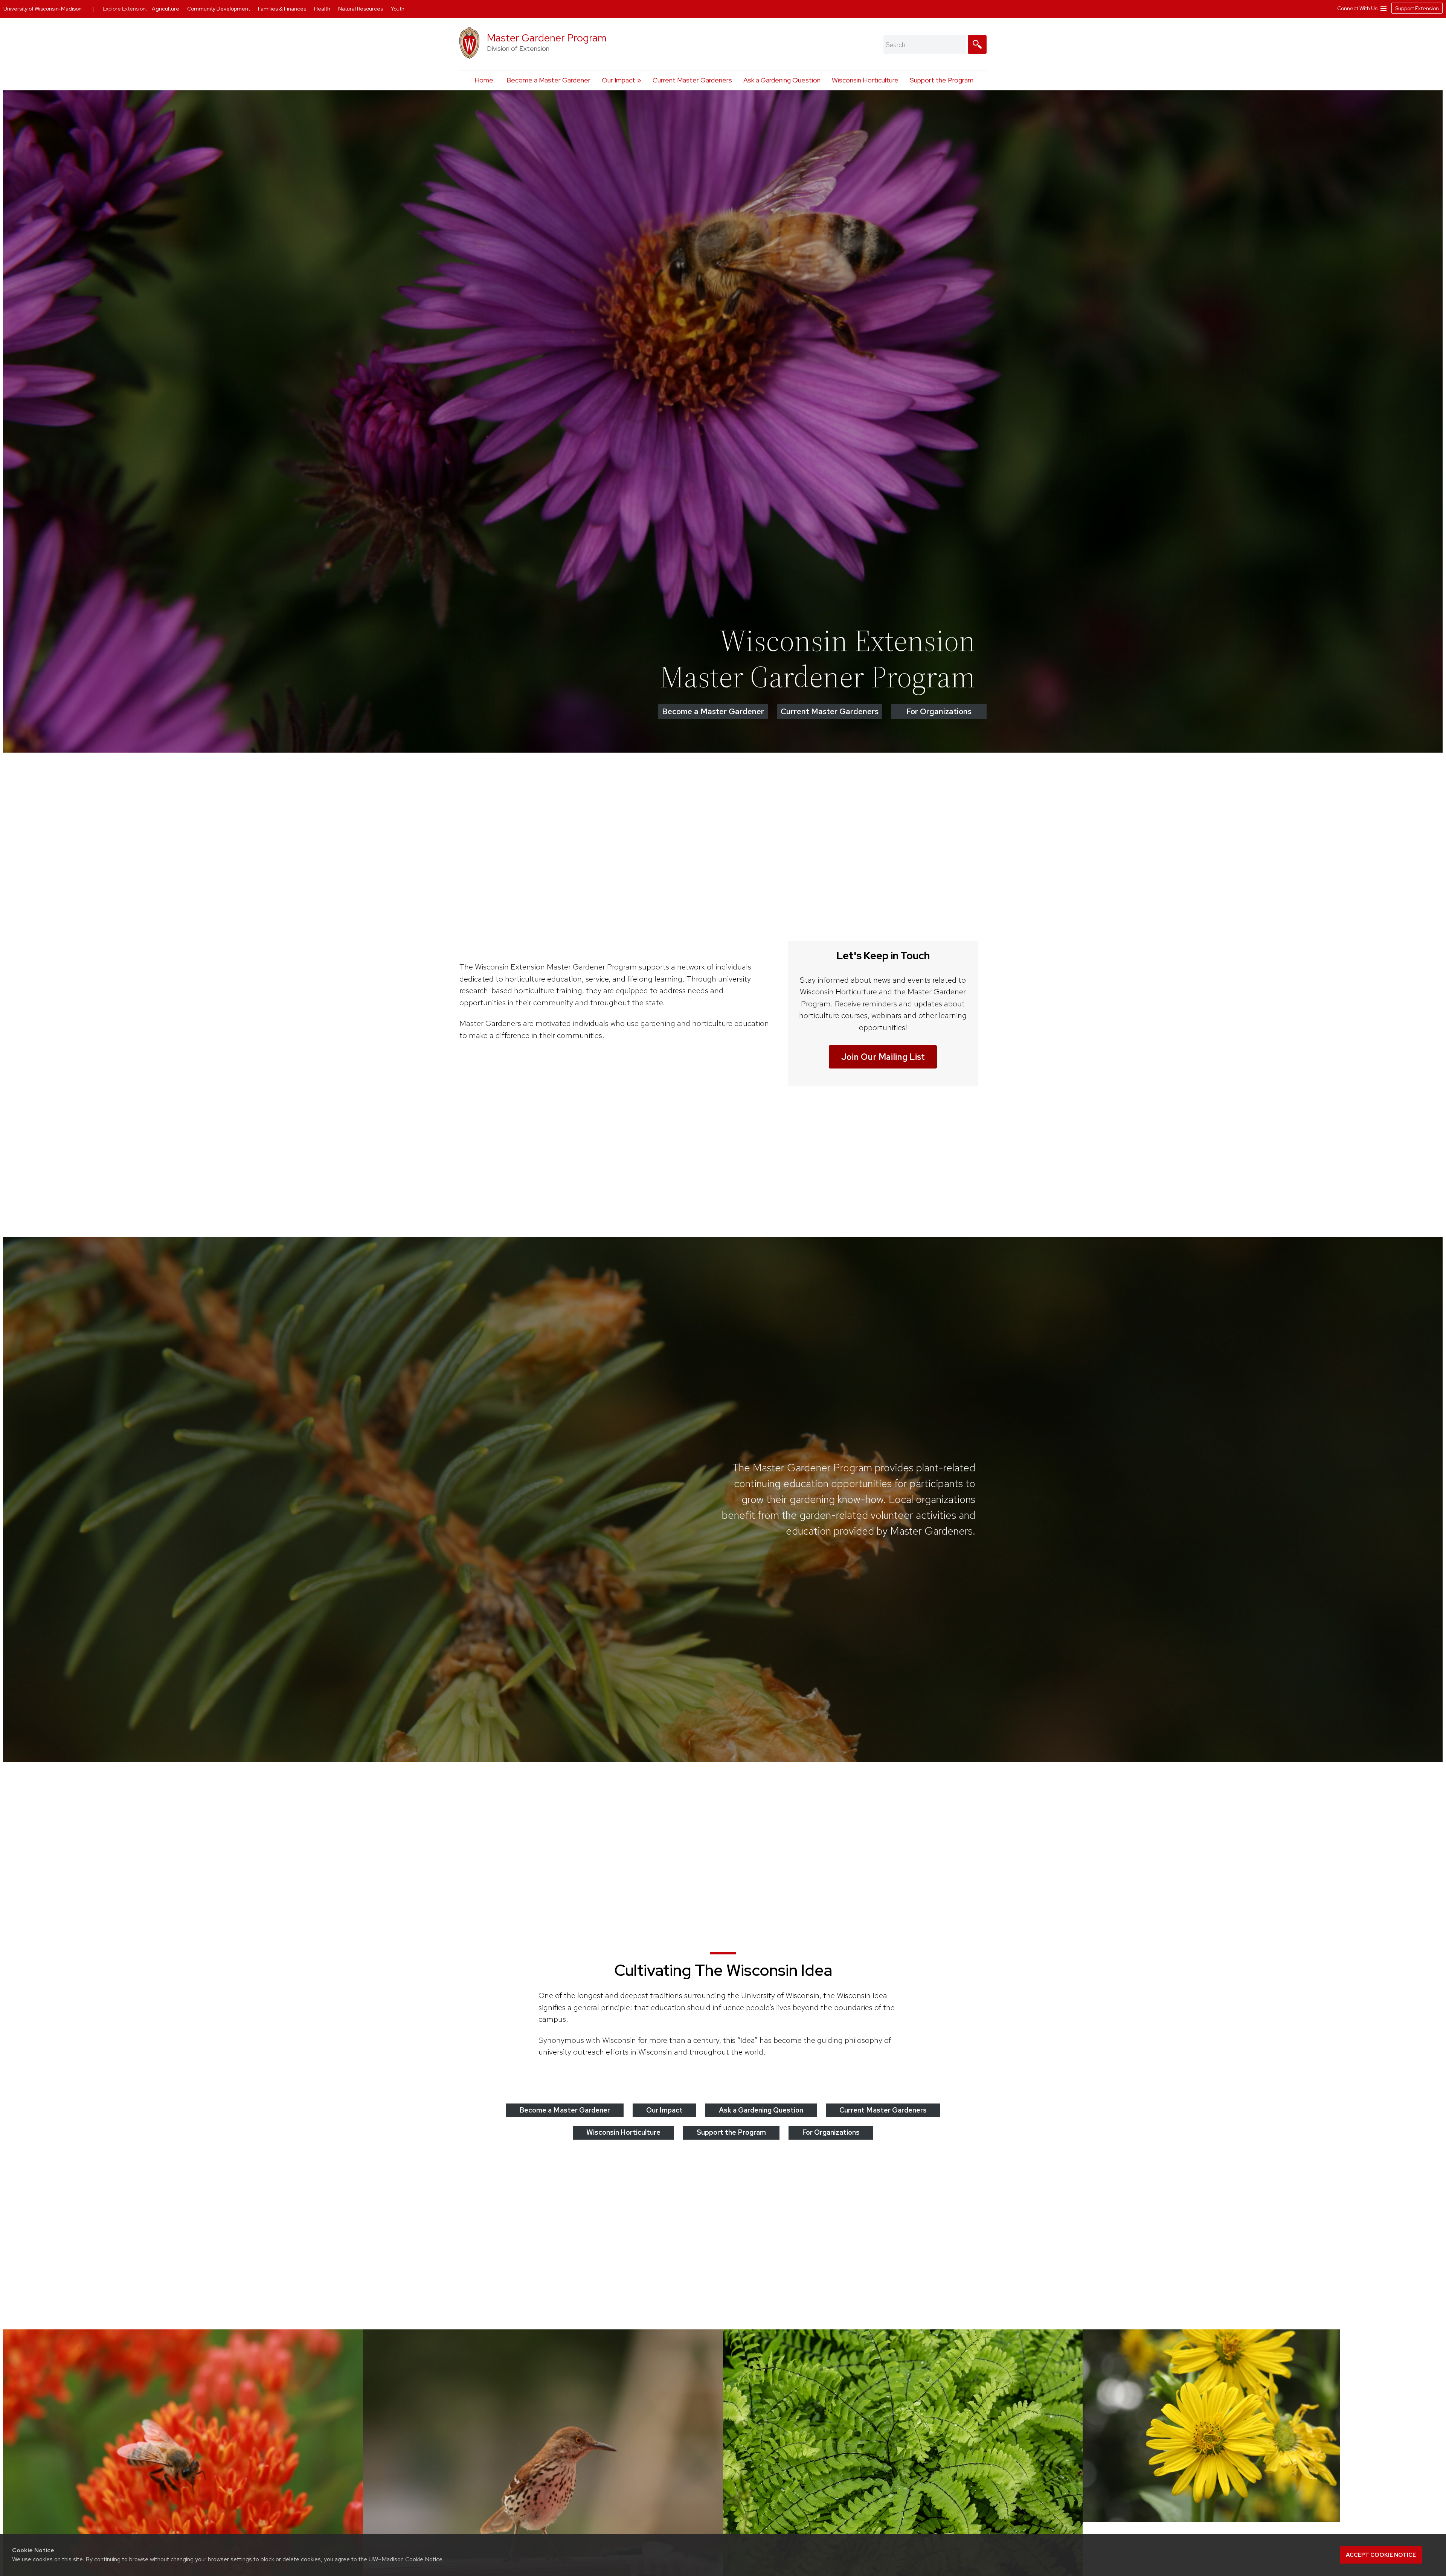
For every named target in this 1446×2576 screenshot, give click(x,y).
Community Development (219, 9)
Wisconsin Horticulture (865, 80)
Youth (398, 9)
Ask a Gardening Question (782, 80)
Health (323, 9)
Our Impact (619, 80)
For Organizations (939, 711)
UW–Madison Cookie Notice (406, 2559)
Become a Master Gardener (548, 80)
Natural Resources (361, 9)
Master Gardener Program (547, 38)
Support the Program (942, 80)
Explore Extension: (125, 9)
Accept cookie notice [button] (1381, 2555)
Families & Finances (283, 9)
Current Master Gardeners (692, 80)
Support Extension (1417, 8)
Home (484, 80)
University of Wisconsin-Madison (43, 9)
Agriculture (166, 9)
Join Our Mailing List (883, 1057)
